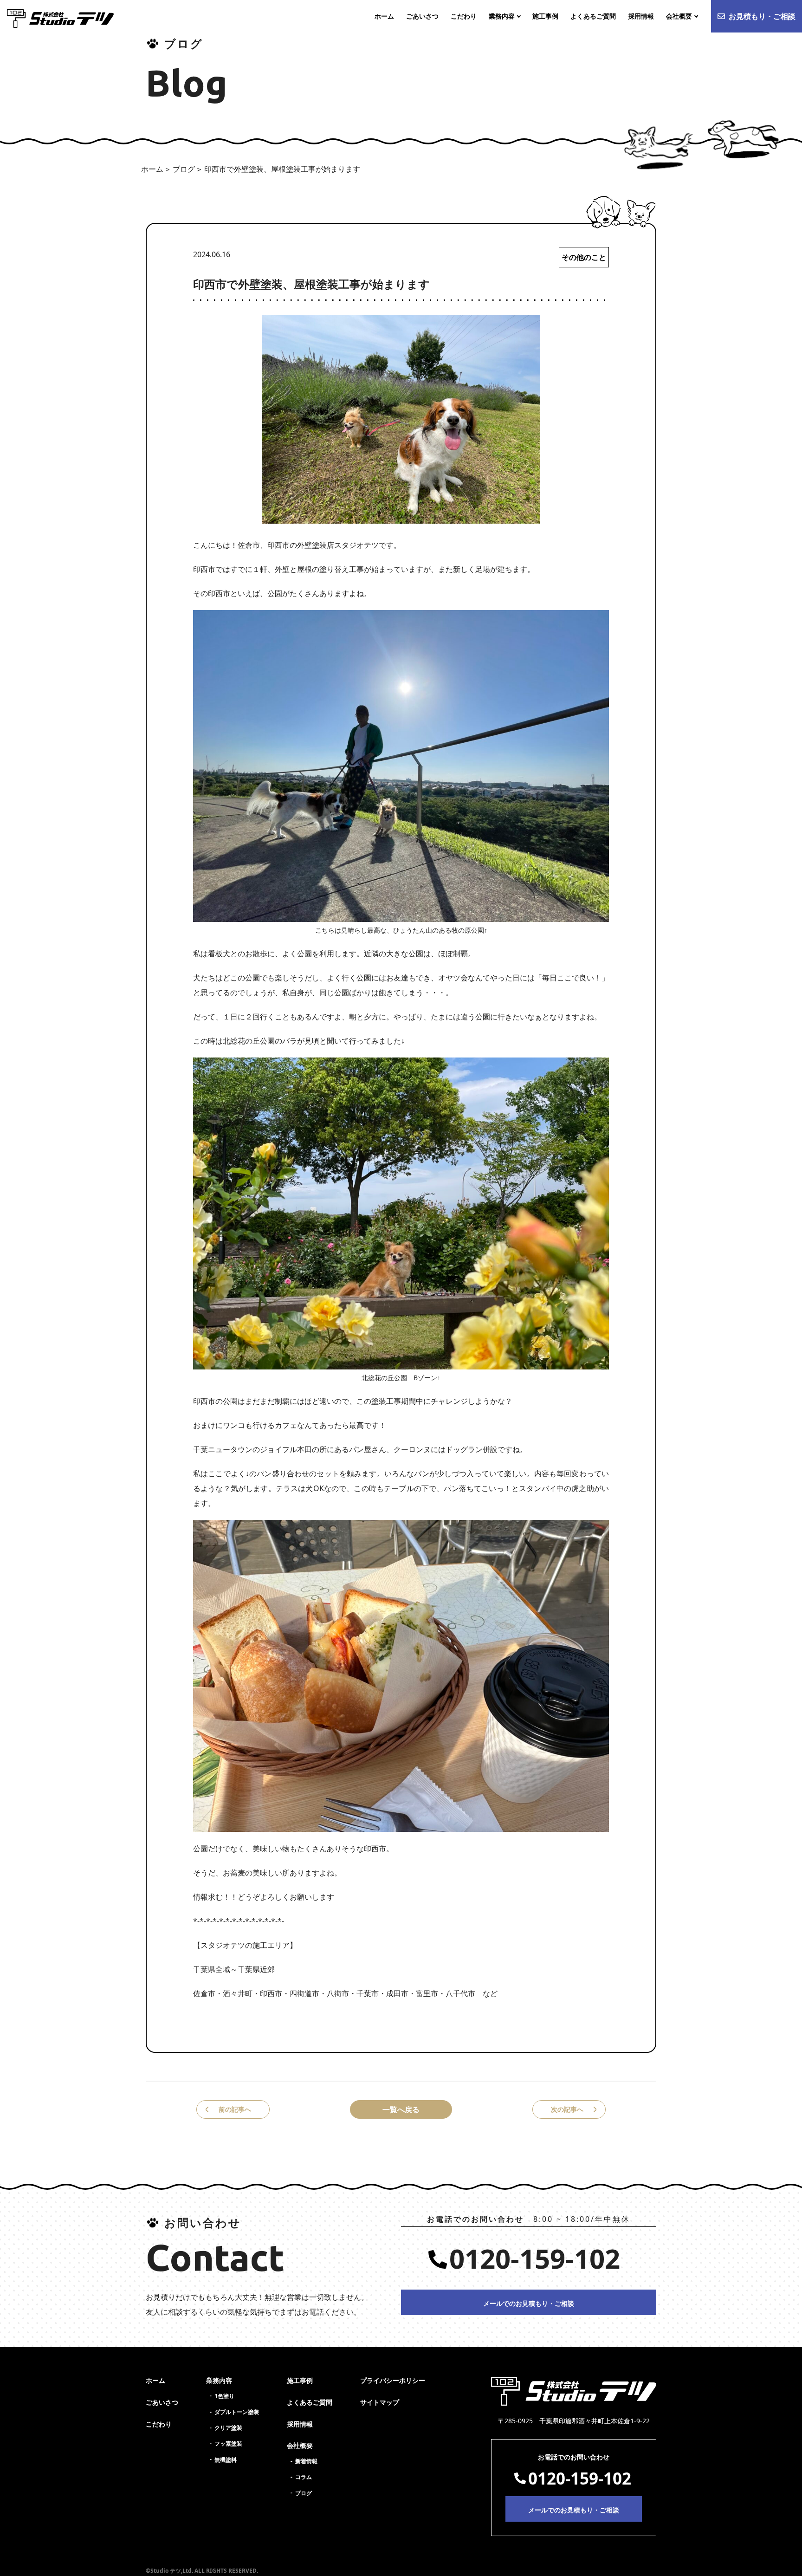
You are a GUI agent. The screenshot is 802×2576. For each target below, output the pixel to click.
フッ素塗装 (228, 2443)
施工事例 (300, 2380)
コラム (304, 2477)
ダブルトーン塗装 (237, 2412)
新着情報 (306, 2461)
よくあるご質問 (310, 2402)
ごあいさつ (162, 2402)
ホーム (152, 169)
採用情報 (300, 2424)
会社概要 (300, 2445)
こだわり (159, 2424)
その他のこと (584, 257)
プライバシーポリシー (393, 2380)
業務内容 (219, 2380)
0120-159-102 (535, 2258)
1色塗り (224, 2396)
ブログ (184, 169)
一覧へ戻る (401, 2109)
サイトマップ (380, 2402)
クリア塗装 (228, 2428)
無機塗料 (226, 2460)
